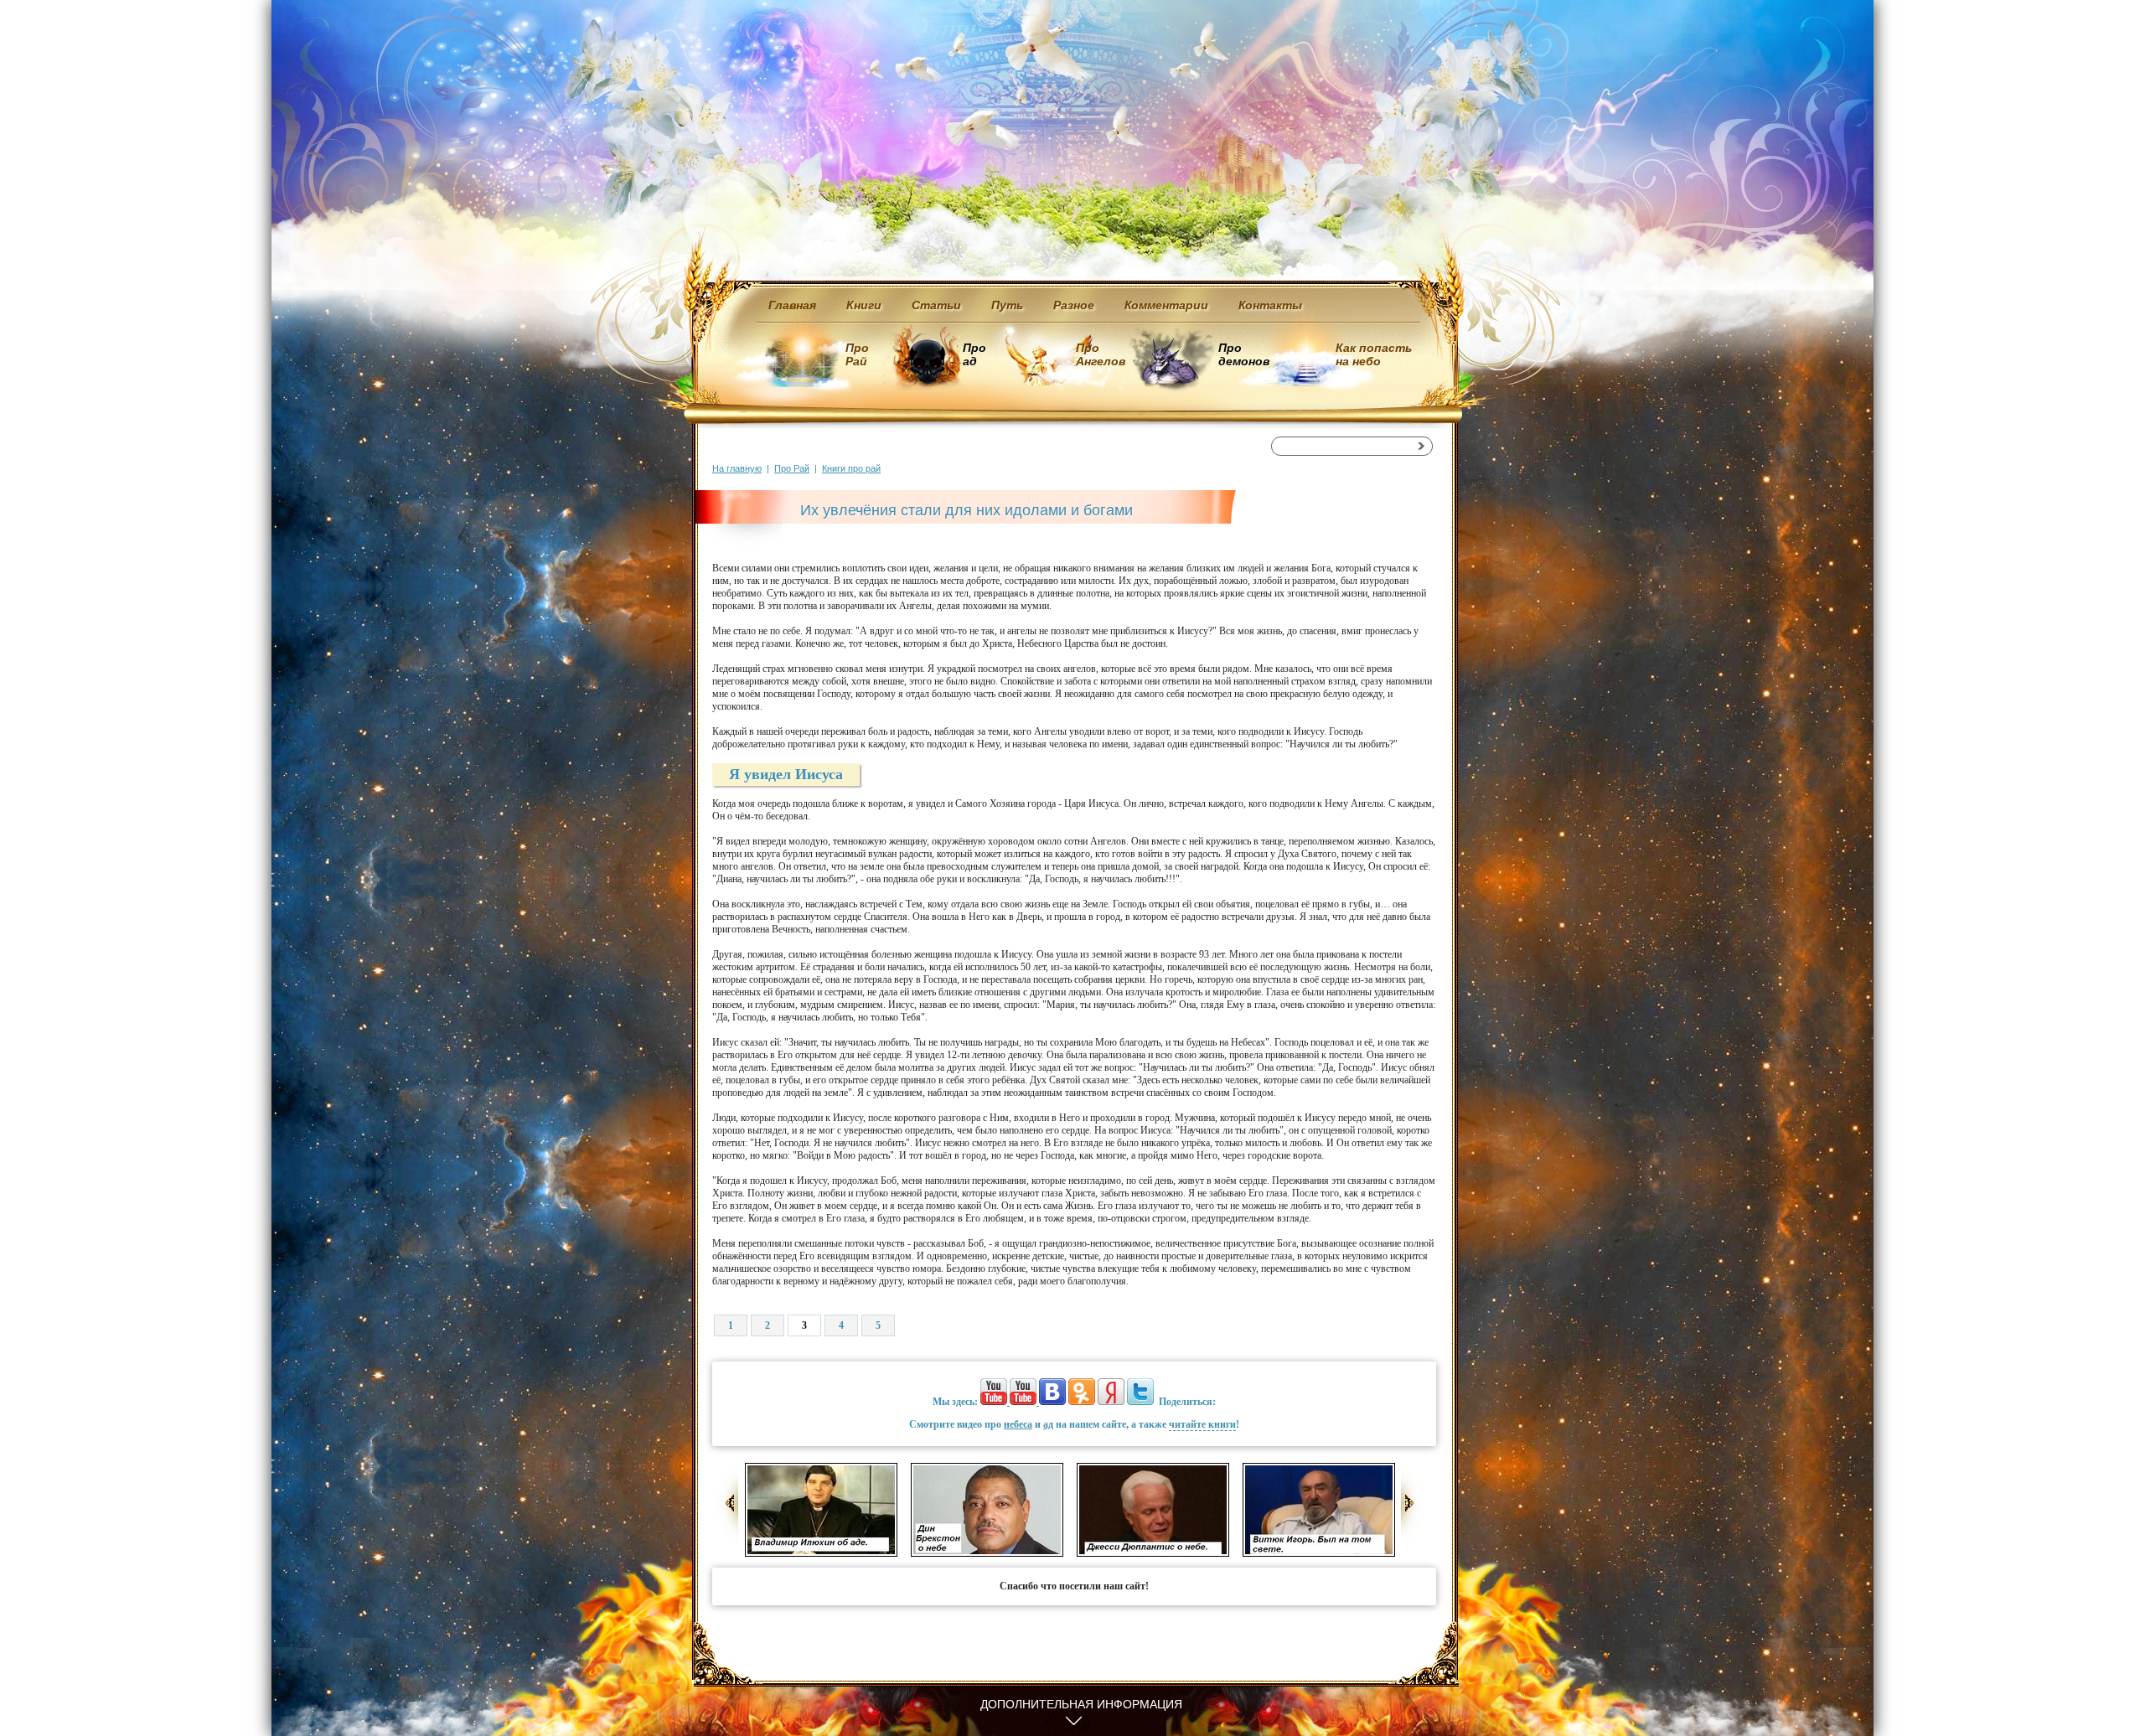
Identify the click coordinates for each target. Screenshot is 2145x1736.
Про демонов (1243, 354)
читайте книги (1202, 1424)
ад (1048, 1424)
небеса (1018, 1424)
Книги (864, 305)
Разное (1074, 305)
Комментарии (1166, 305)
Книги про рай (851, 468)
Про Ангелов (1101, 354)
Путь (1007, 305)
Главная (792, 305)
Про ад (973, 354)
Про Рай (857, 354)
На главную (737, 468)
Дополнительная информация (1081, 1704)
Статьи (936, 305)
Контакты (1270, 305)
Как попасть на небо (1374, 354)
